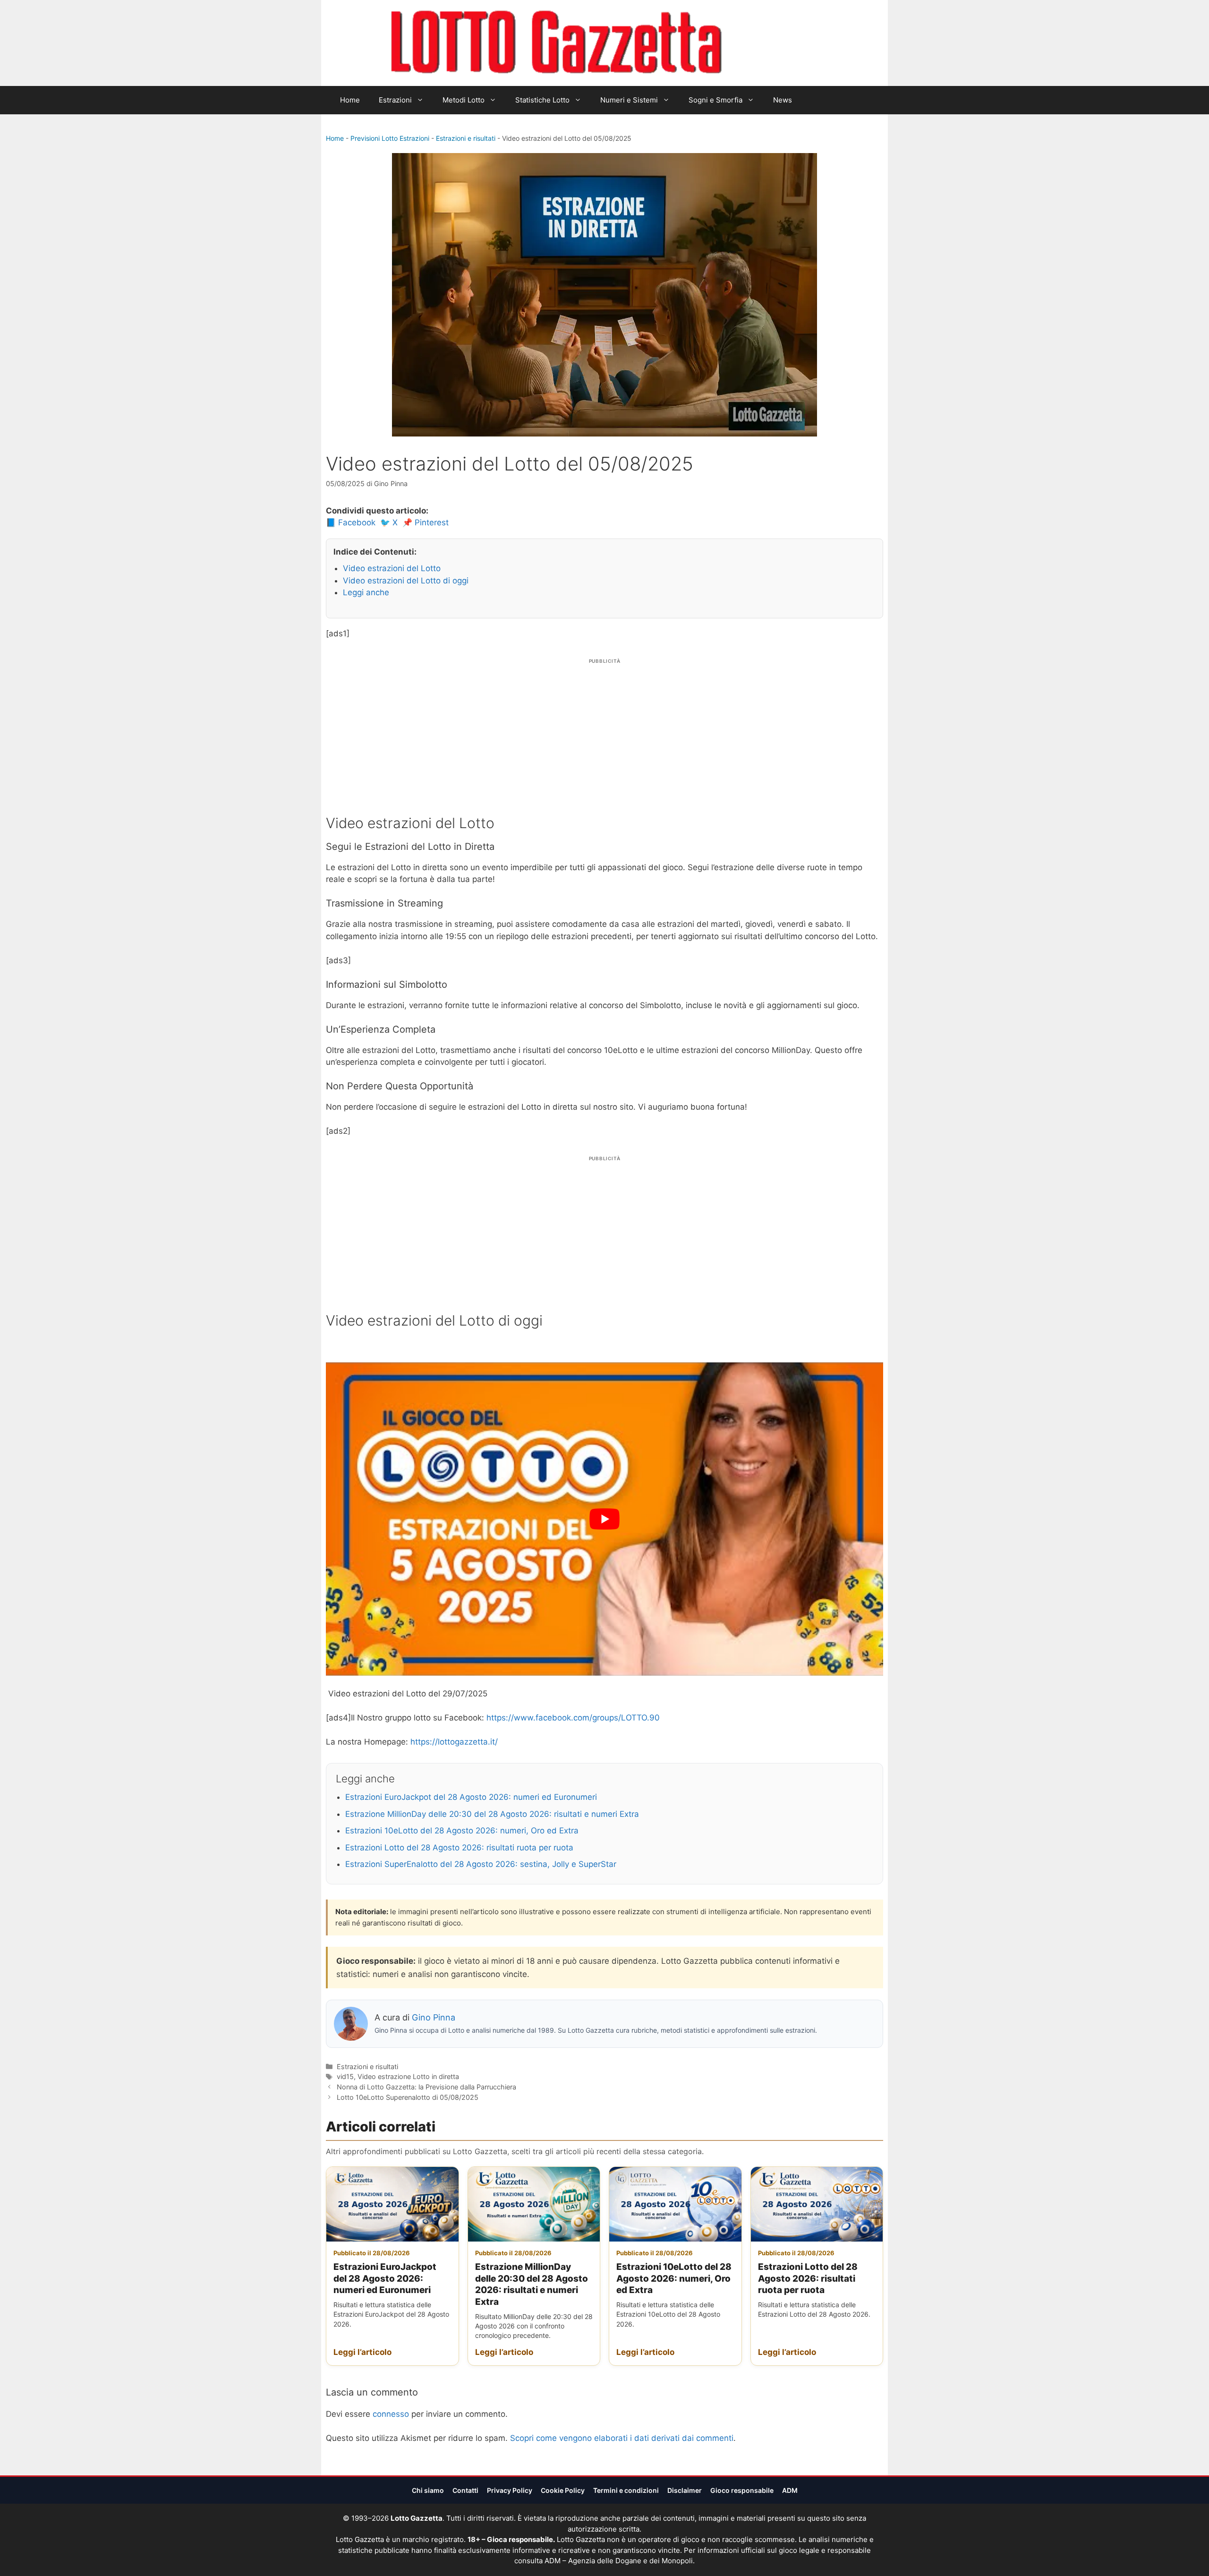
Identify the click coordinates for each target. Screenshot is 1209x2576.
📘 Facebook (351, 522)
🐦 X (389, 522)
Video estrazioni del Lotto (392, 568)
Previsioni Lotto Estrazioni (390, 138)
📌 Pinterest (426, 522)
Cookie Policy (563, 2490)
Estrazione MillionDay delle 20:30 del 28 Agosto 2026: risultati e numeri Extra (492, 1814)
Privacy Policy (510, 2490)
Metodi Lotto (464, 100)
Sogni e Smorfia (715, 100)
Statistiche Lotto (542, 100)
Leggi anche (366, 592)
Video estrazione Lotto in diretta (408, 2076)
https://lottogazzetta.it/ (454, 1742)
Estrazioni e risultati (466, 138)
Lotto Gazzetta (776, 43)
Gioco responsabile (742, 2490)
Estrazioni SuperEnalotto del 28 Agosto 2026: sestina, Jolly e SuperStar (481, 1864)
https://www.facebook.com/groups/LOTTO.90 (573, 1718)
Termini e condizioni (626, 2490)
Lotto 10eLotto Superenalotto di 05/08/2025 (408, 2097)
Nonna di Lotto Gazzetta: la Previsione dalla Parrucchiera (426, 2087)
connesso (391, 2414)
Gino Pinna (434, 2017)
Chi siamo (428, 2490)
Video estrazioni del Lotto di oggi (406, 581)
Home (350, 100)
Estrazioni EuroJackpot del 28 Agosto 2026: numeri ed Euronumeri (471, 1797)
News (783, 100)
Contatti (465, 2490)
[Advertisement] (604, 732)
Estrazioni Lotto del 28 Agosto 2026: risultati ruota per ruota (459, 1848)
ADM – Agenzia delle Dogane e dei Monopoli (619, 2561)
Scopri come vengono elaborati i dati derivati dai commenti (622, 2438)
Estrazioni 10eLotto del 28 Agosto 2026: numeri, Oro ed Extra (462, 1831)
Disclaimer (685, 2490)
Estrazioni (395, 100)
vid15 (345, 2076)
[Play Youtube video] (604, 1519)
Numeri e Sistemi (629, 100)
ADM (790, 2490)
